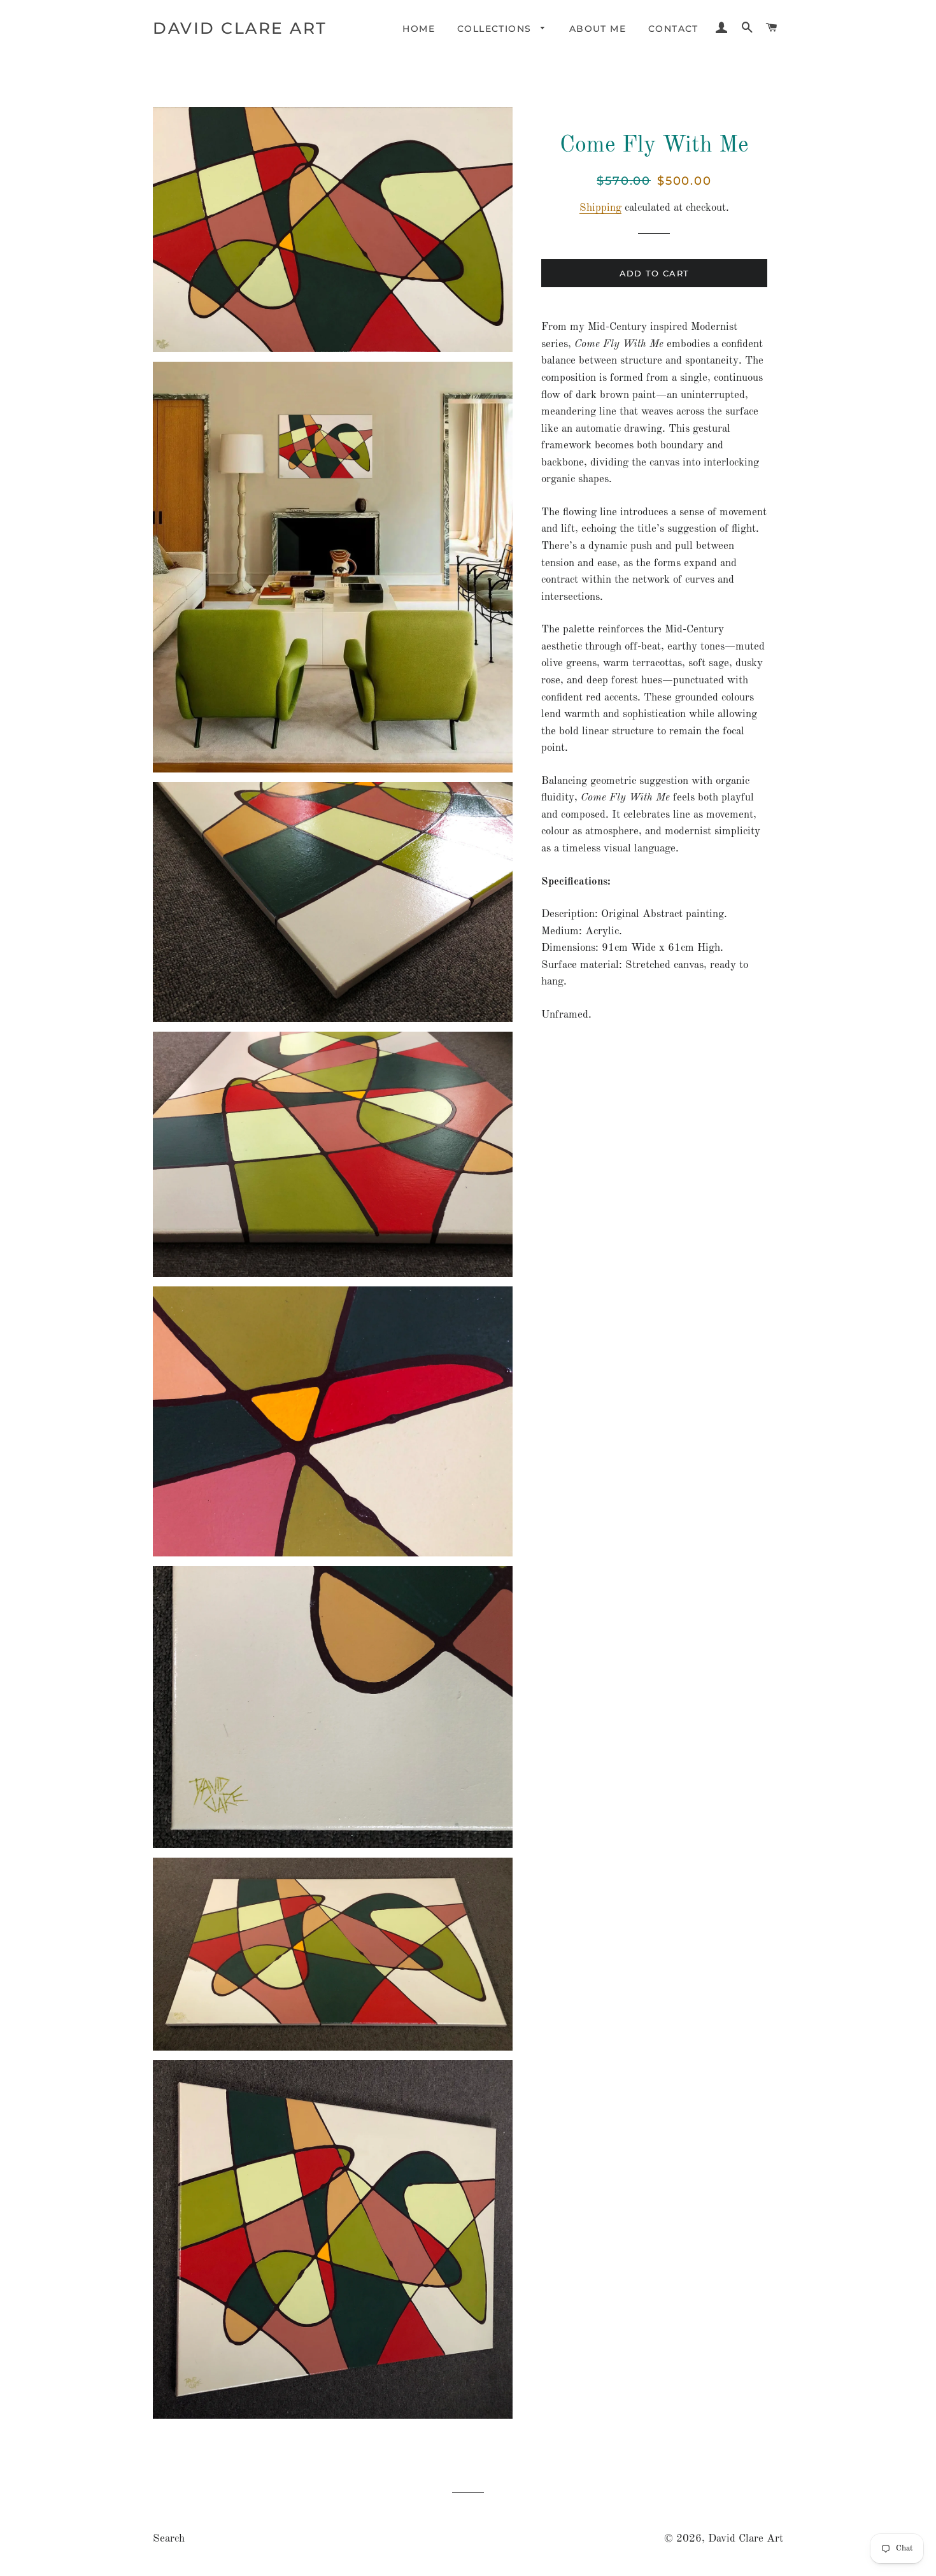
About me (598, 29)
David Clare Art (240, 28)
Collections (496, 29)
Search (169, 2539)
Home (419, 29)
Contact (673, 29)
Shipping (600, 208)
